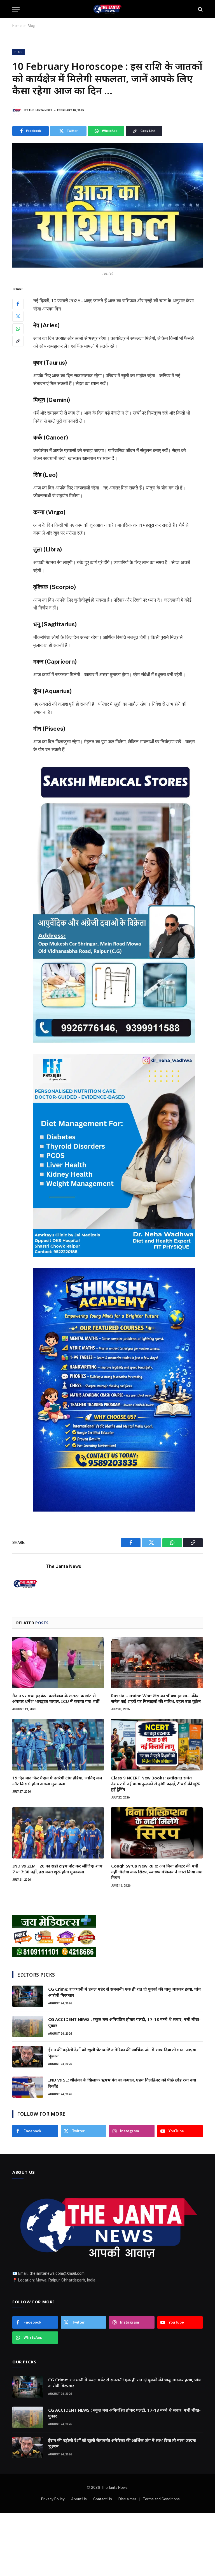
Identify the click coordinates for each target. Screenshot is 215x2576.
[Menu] (16, 9)
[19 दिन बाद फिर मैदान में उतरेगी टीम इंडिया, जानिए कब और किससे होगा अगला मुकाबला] (58, 1745)
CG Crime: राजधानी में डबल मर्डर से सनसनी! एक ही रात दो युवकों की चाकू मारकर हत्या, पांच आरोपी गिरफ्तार (124, 1992)
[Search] (200, 9)
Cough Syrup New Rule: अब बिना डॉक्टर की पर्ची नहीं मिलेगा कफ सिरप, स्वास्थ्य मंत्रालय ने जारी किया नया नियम (157, 1872)
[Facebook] (18, 304)
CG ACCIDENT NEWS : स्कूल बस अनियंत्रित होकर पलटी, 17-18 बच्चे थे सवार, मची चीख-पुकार (124, 2022)
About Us (79, 2499)
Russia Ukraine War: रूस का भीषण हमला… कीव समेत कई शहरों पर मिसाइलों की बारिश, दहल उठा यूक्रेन (156, 1698)
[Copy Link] (18, 341)
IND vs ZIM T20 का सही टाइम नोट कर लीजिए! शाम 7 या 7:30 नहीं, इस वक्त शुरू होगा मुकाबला (57, 1869)
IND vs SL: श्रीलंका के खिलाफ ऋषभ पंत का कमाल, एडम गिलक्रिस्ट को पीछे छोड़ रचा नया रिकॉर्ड (122, 2083)
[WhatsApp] (18, 329)
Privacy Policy (53, 2499)
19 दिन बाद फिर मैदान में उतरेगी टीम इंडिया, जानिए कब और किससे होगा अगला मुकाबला (57, 1781)
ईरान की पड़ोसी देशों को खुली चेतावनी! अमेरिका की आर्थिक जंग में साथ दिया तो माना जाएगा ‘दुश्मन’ (122, 2052)
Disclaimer (127, 2499)
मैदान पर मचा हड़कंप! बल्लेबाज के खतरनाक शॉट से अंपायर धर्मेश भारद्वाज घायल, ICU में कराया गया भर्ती (56, 1698)
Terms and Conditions (161, 2499)
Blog (31, 26)
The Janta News (40, 110)
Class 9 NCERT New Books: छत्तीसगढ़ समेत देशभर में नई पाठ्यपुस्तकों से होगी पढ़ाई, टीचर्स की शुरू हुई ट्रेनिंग (155, 1783)
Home (17, 26)
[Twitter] (18, 316)
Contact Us (103, 2499)
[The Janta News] (107, 9)
